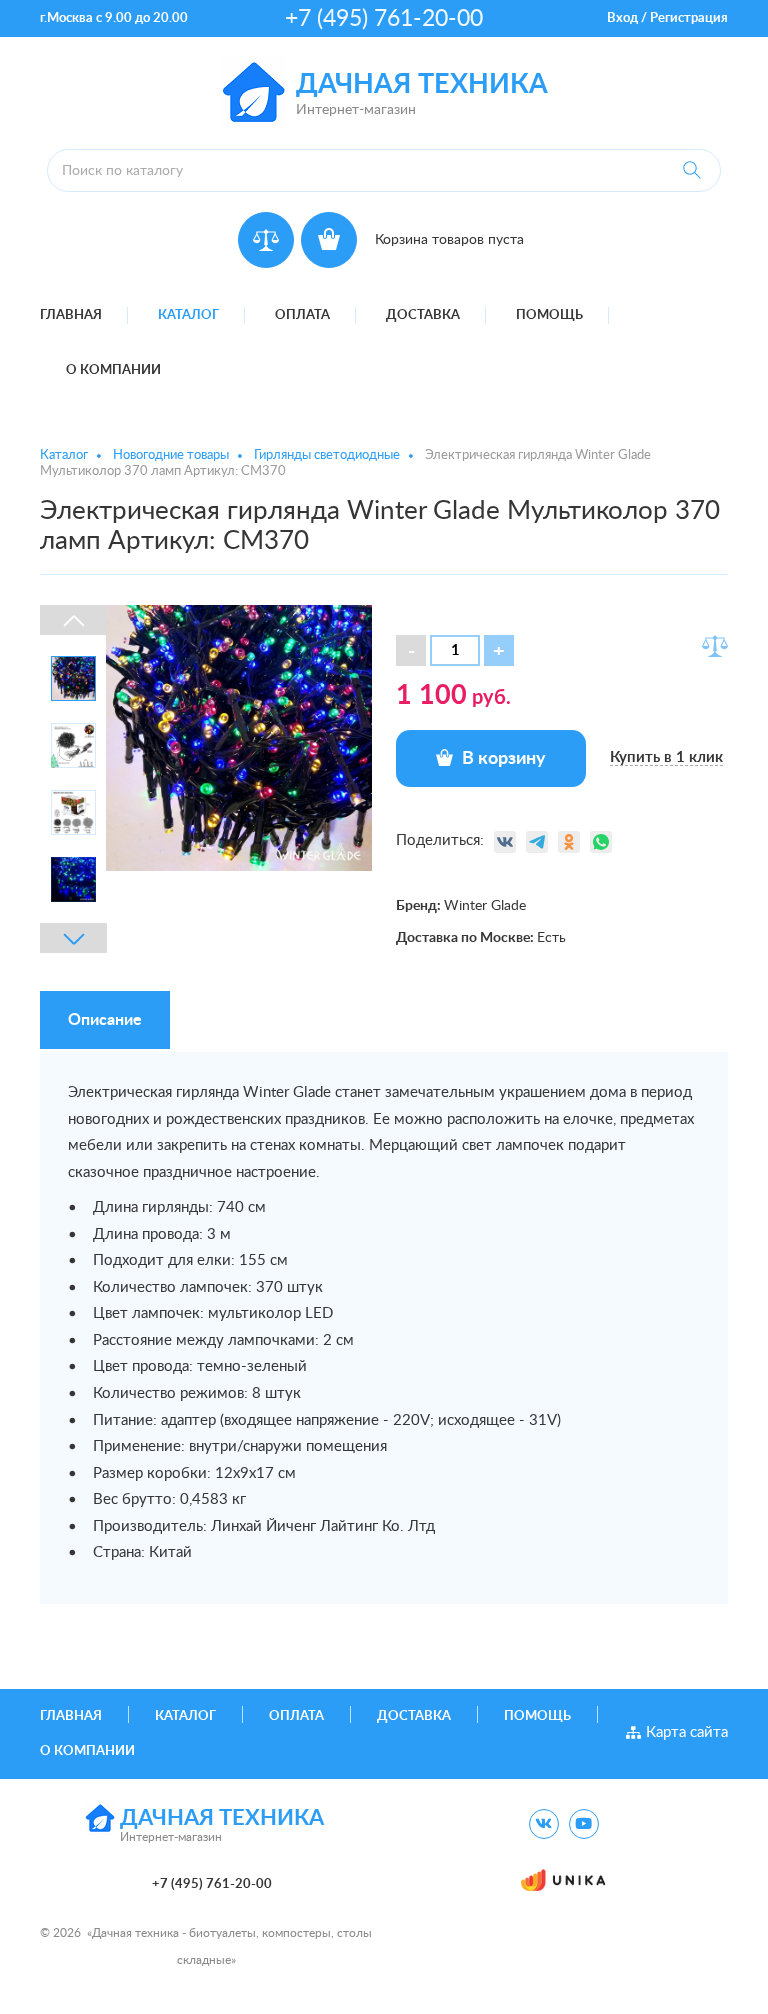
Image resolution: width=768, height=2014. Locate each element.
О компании (113, 370)
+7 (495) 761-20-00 (384, 18)
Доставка (423, 315)
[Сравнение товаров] (266, 240)
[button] (499, 650)
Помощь (549, 315)
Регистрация (689, 18)
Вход (622, 18)
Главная (71, 315)
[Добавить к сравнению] (715, 646)
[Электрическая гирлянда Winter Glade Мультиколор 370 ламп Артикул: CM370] (239, 737)
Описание (105, 1020)
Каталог (188, 315)
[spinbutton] (455, 650)
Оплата (302, 315)
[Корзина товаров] (329, 240)
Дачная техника (422, 84)
